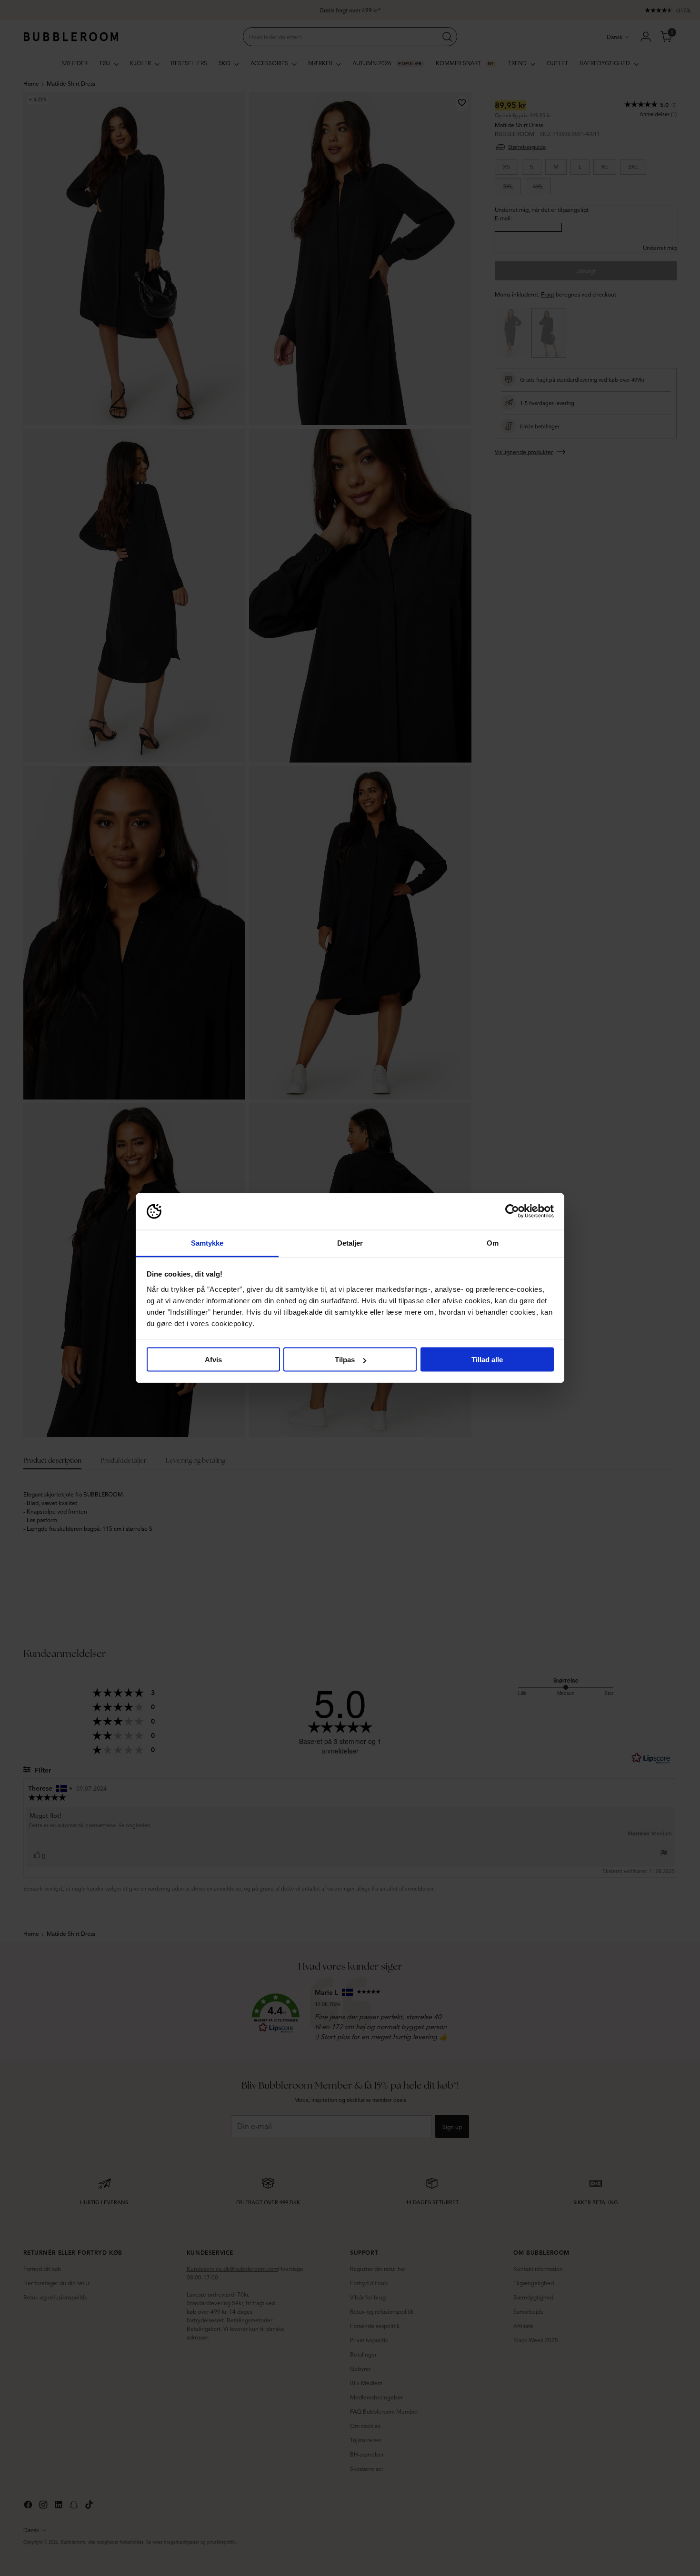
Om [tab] (493, 1243)
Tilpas (345, 1360)
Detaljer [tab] (350, 1243)
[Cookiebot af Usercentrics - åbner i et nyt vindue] (512, 1211)
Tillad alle (487, 1360)
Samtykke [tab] (207, 1243)
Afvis (213, 1360)
